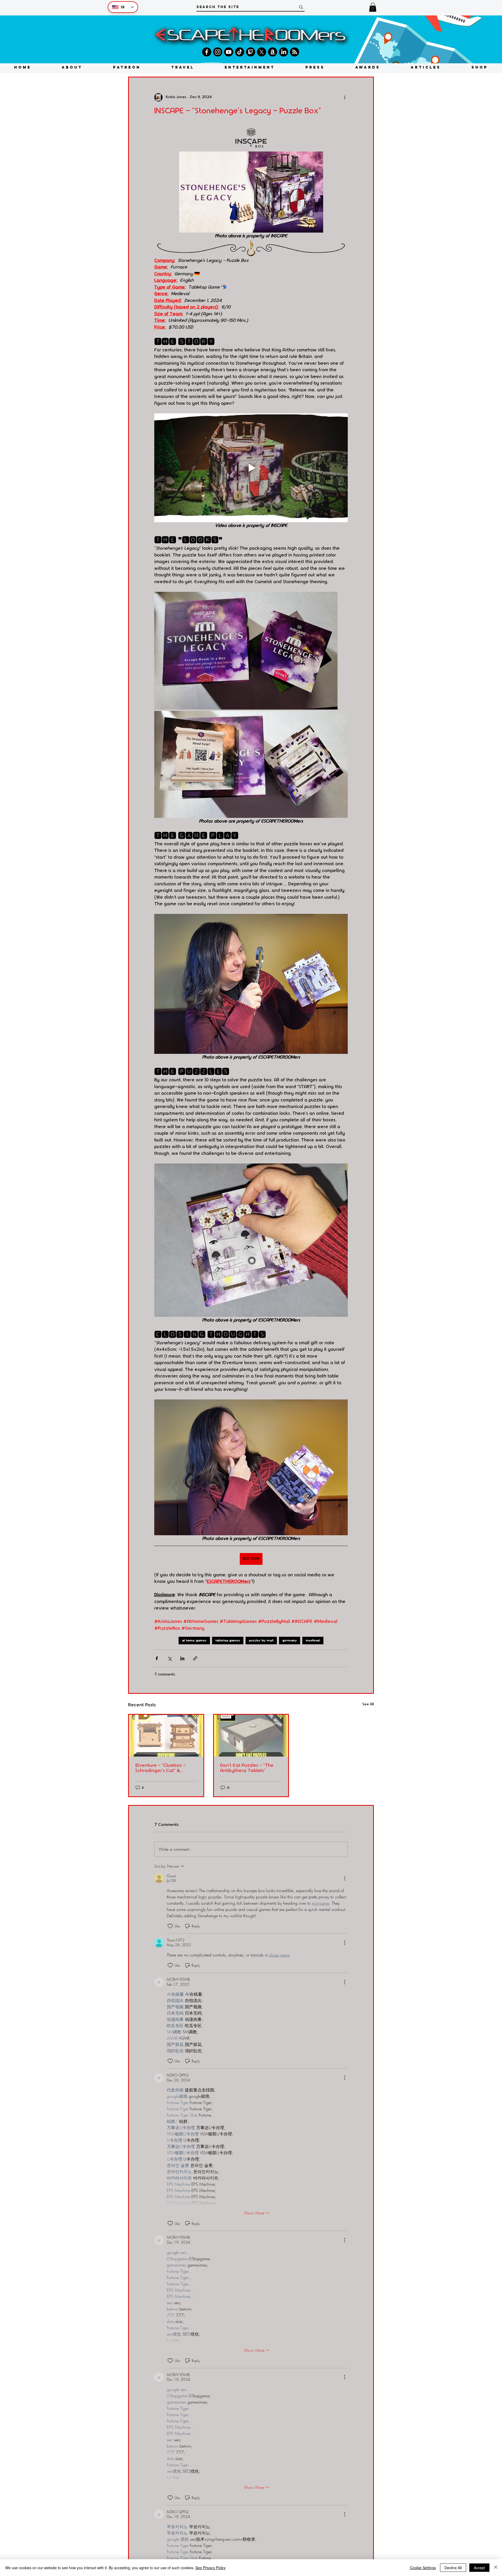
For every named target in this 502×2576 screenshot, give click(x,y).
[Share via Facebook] (157, 1658)
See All (368, 1704)
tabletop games (228, 1640)
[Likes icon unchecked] (170, 1926)
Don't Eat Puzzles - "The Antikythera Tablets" (247, 1768)
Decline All (453, 2568)
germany (290, 1640)
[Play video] (251, 468)
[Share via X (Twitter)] (170, 1658)
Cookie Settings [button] (423, 2568)
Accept (479, 2568)
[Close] (496, 2568)
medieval (313, 1640)
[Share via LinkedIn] (182, 1658)
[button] (373, 7)
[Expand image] (246, 651)
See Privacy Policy (210, 2568)
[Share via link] (195, 1658)
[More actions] (345, 97)
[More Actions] (345, 1878)
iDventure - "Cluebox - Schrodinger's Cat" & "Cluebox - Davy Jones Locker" (161, 1768)
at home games (194, 1640)
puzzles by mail (261, 1640)
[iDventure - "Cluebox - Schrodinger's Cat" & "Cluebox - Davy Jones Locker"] (166, 1736)
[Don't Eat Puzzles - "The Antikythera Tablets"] (251, 1736)
